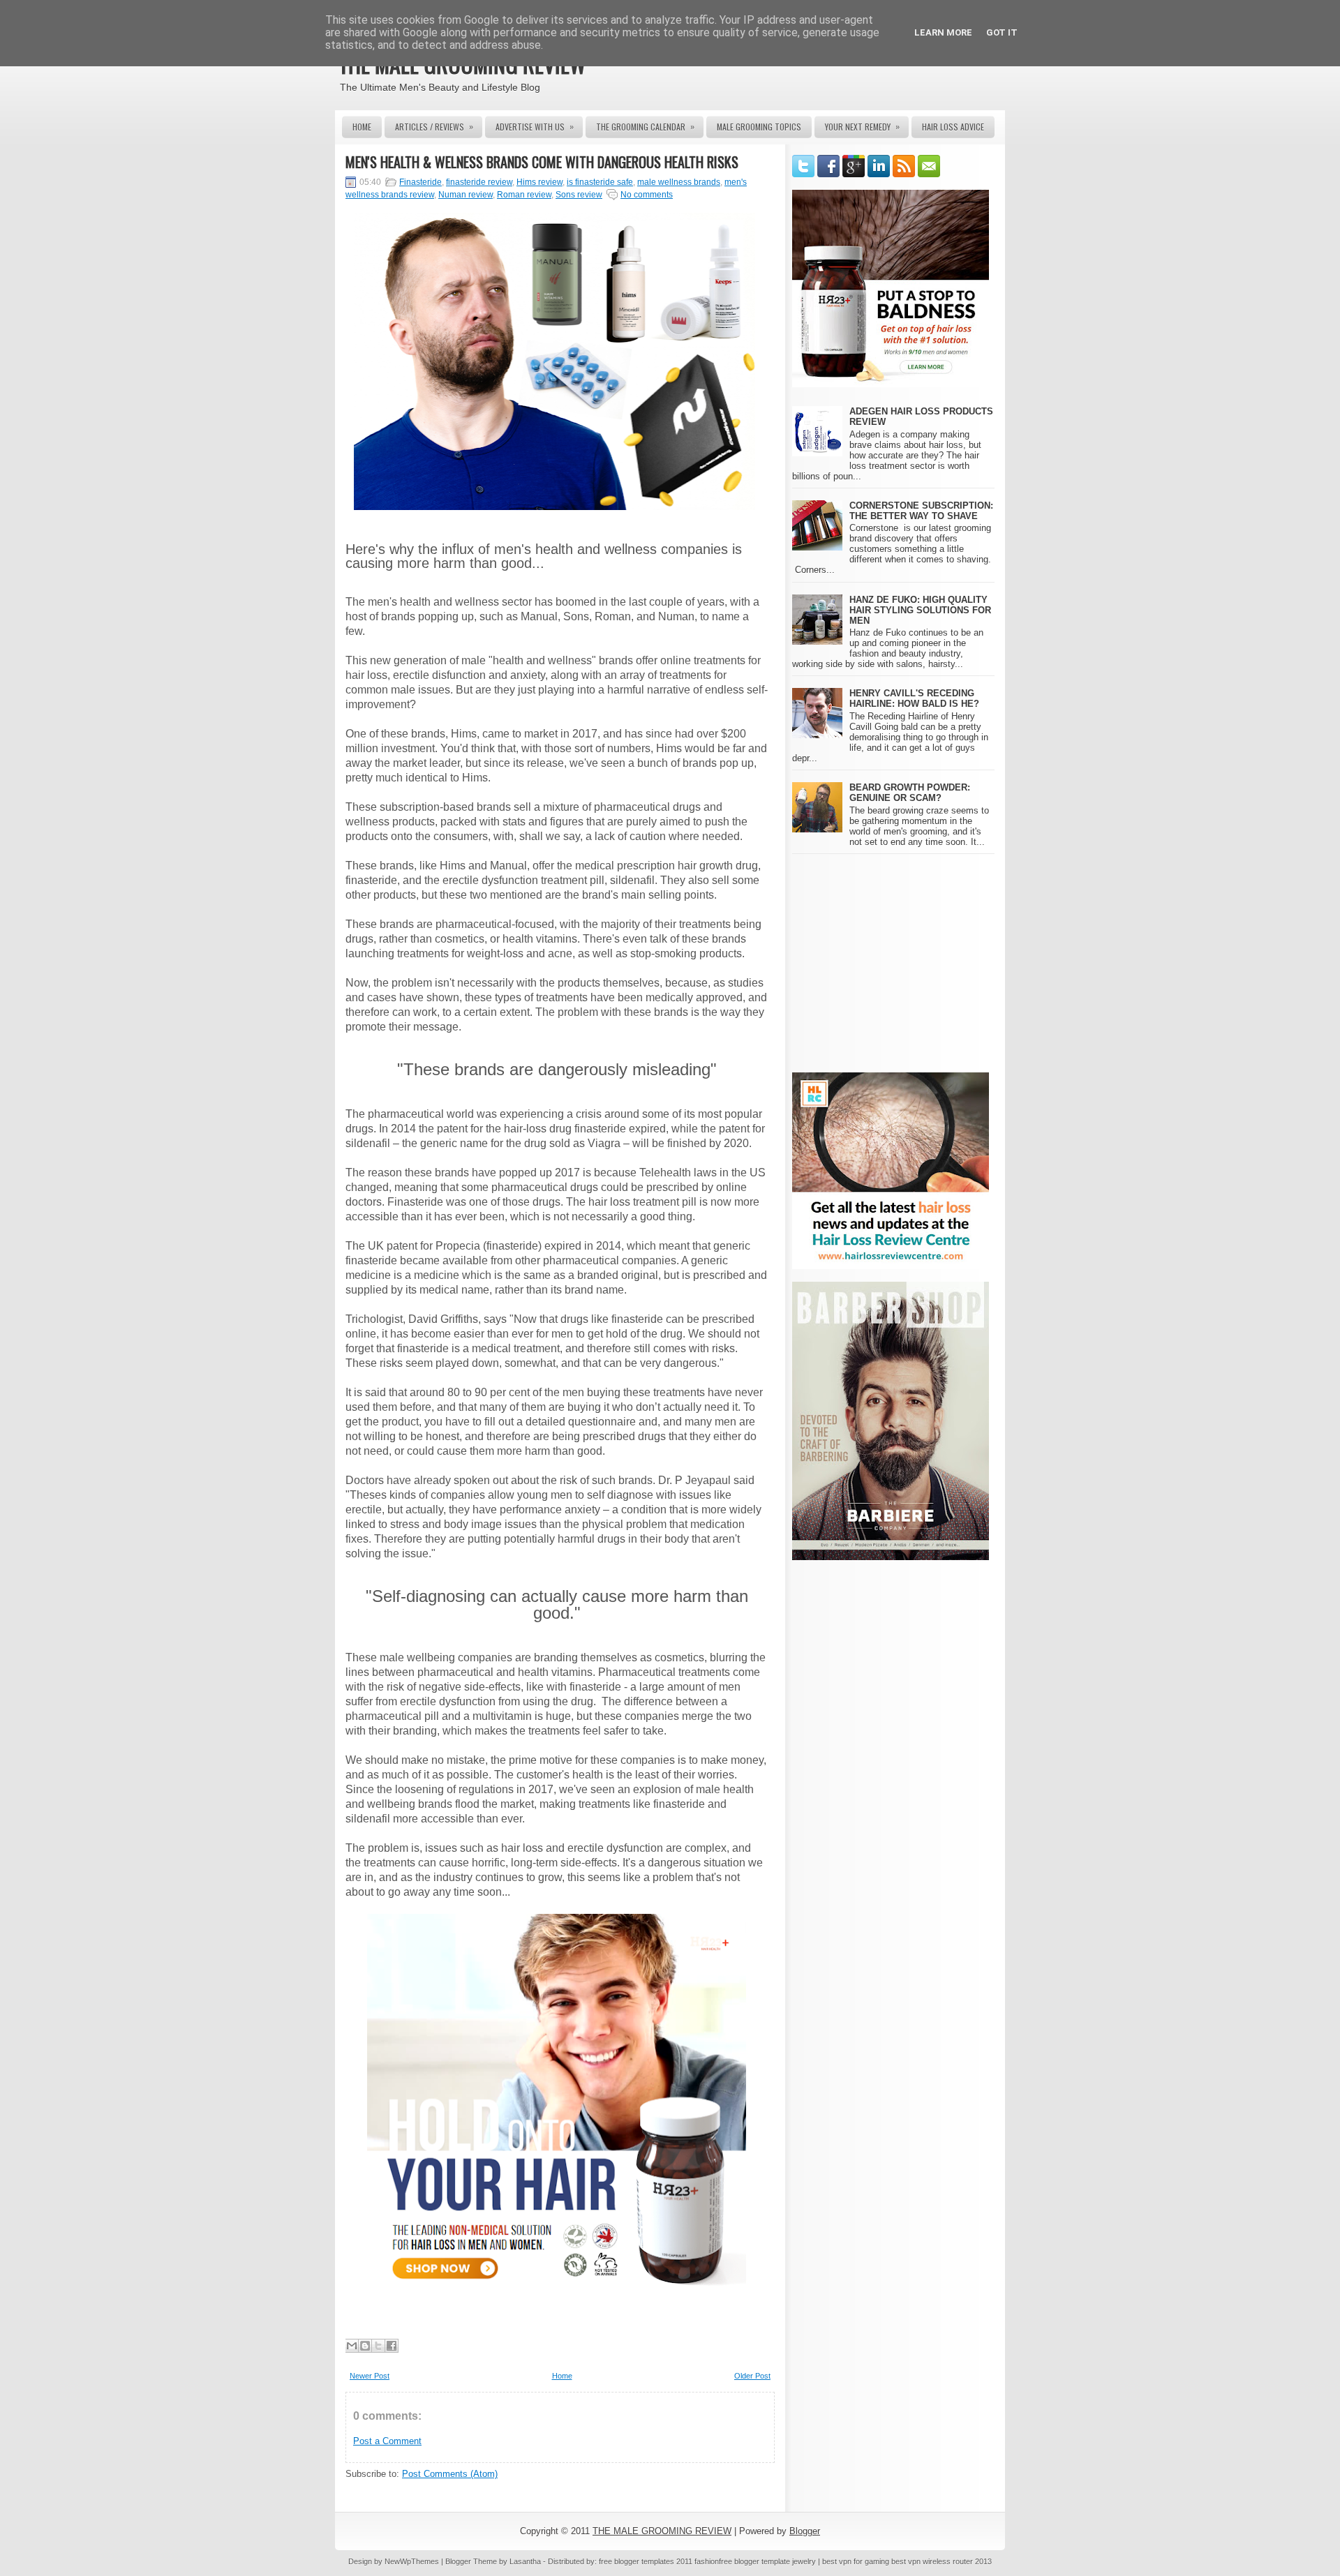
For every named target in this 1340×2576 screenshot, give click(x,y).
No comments (647, 195)
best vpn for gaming (857, 2561)
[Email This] (352, 2346)
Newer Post (370, 2376)
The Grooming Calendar (645, 126)
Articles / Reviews (434, 126)
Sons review (579, 195)
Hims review (539, 182)
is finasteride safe (600, 182)
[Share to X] (378, 2346)
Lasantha (525, 2561)
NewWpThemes (412, 2561)
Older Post (752, 2376)
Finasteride (420, 182)
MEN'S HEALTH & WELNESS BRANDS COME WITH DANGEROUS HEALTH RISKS (542, 162)
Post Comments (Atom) (450, 2474)
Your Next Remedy (862, 126)
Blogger (805, 2531)
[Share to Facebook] (392, 2346)
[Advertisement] (909, 962)
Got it (1002, 32)
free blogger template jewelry (767, 2561)
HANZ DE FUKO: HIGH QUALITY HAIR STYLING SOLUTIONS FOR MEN (920, 610)
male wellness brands (679, 182)
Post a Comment (387, 2441)
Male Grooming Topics (759, 127)
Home (362, 127)
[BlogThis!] (365, 2346)
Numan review (466, 195)
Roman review (524, 195)
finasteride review (479, 182)
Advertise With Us (535, 126)
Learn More (943, 32)
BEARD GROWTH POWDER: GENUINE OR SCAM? (910, 793)
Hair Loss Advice (953, 127)
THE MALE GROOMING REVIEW (662, 2531)
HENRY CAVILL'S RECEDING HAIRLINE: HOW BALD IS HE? (914, 698)
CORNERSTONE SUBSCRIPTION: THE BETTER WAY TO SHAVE (921, 511)
